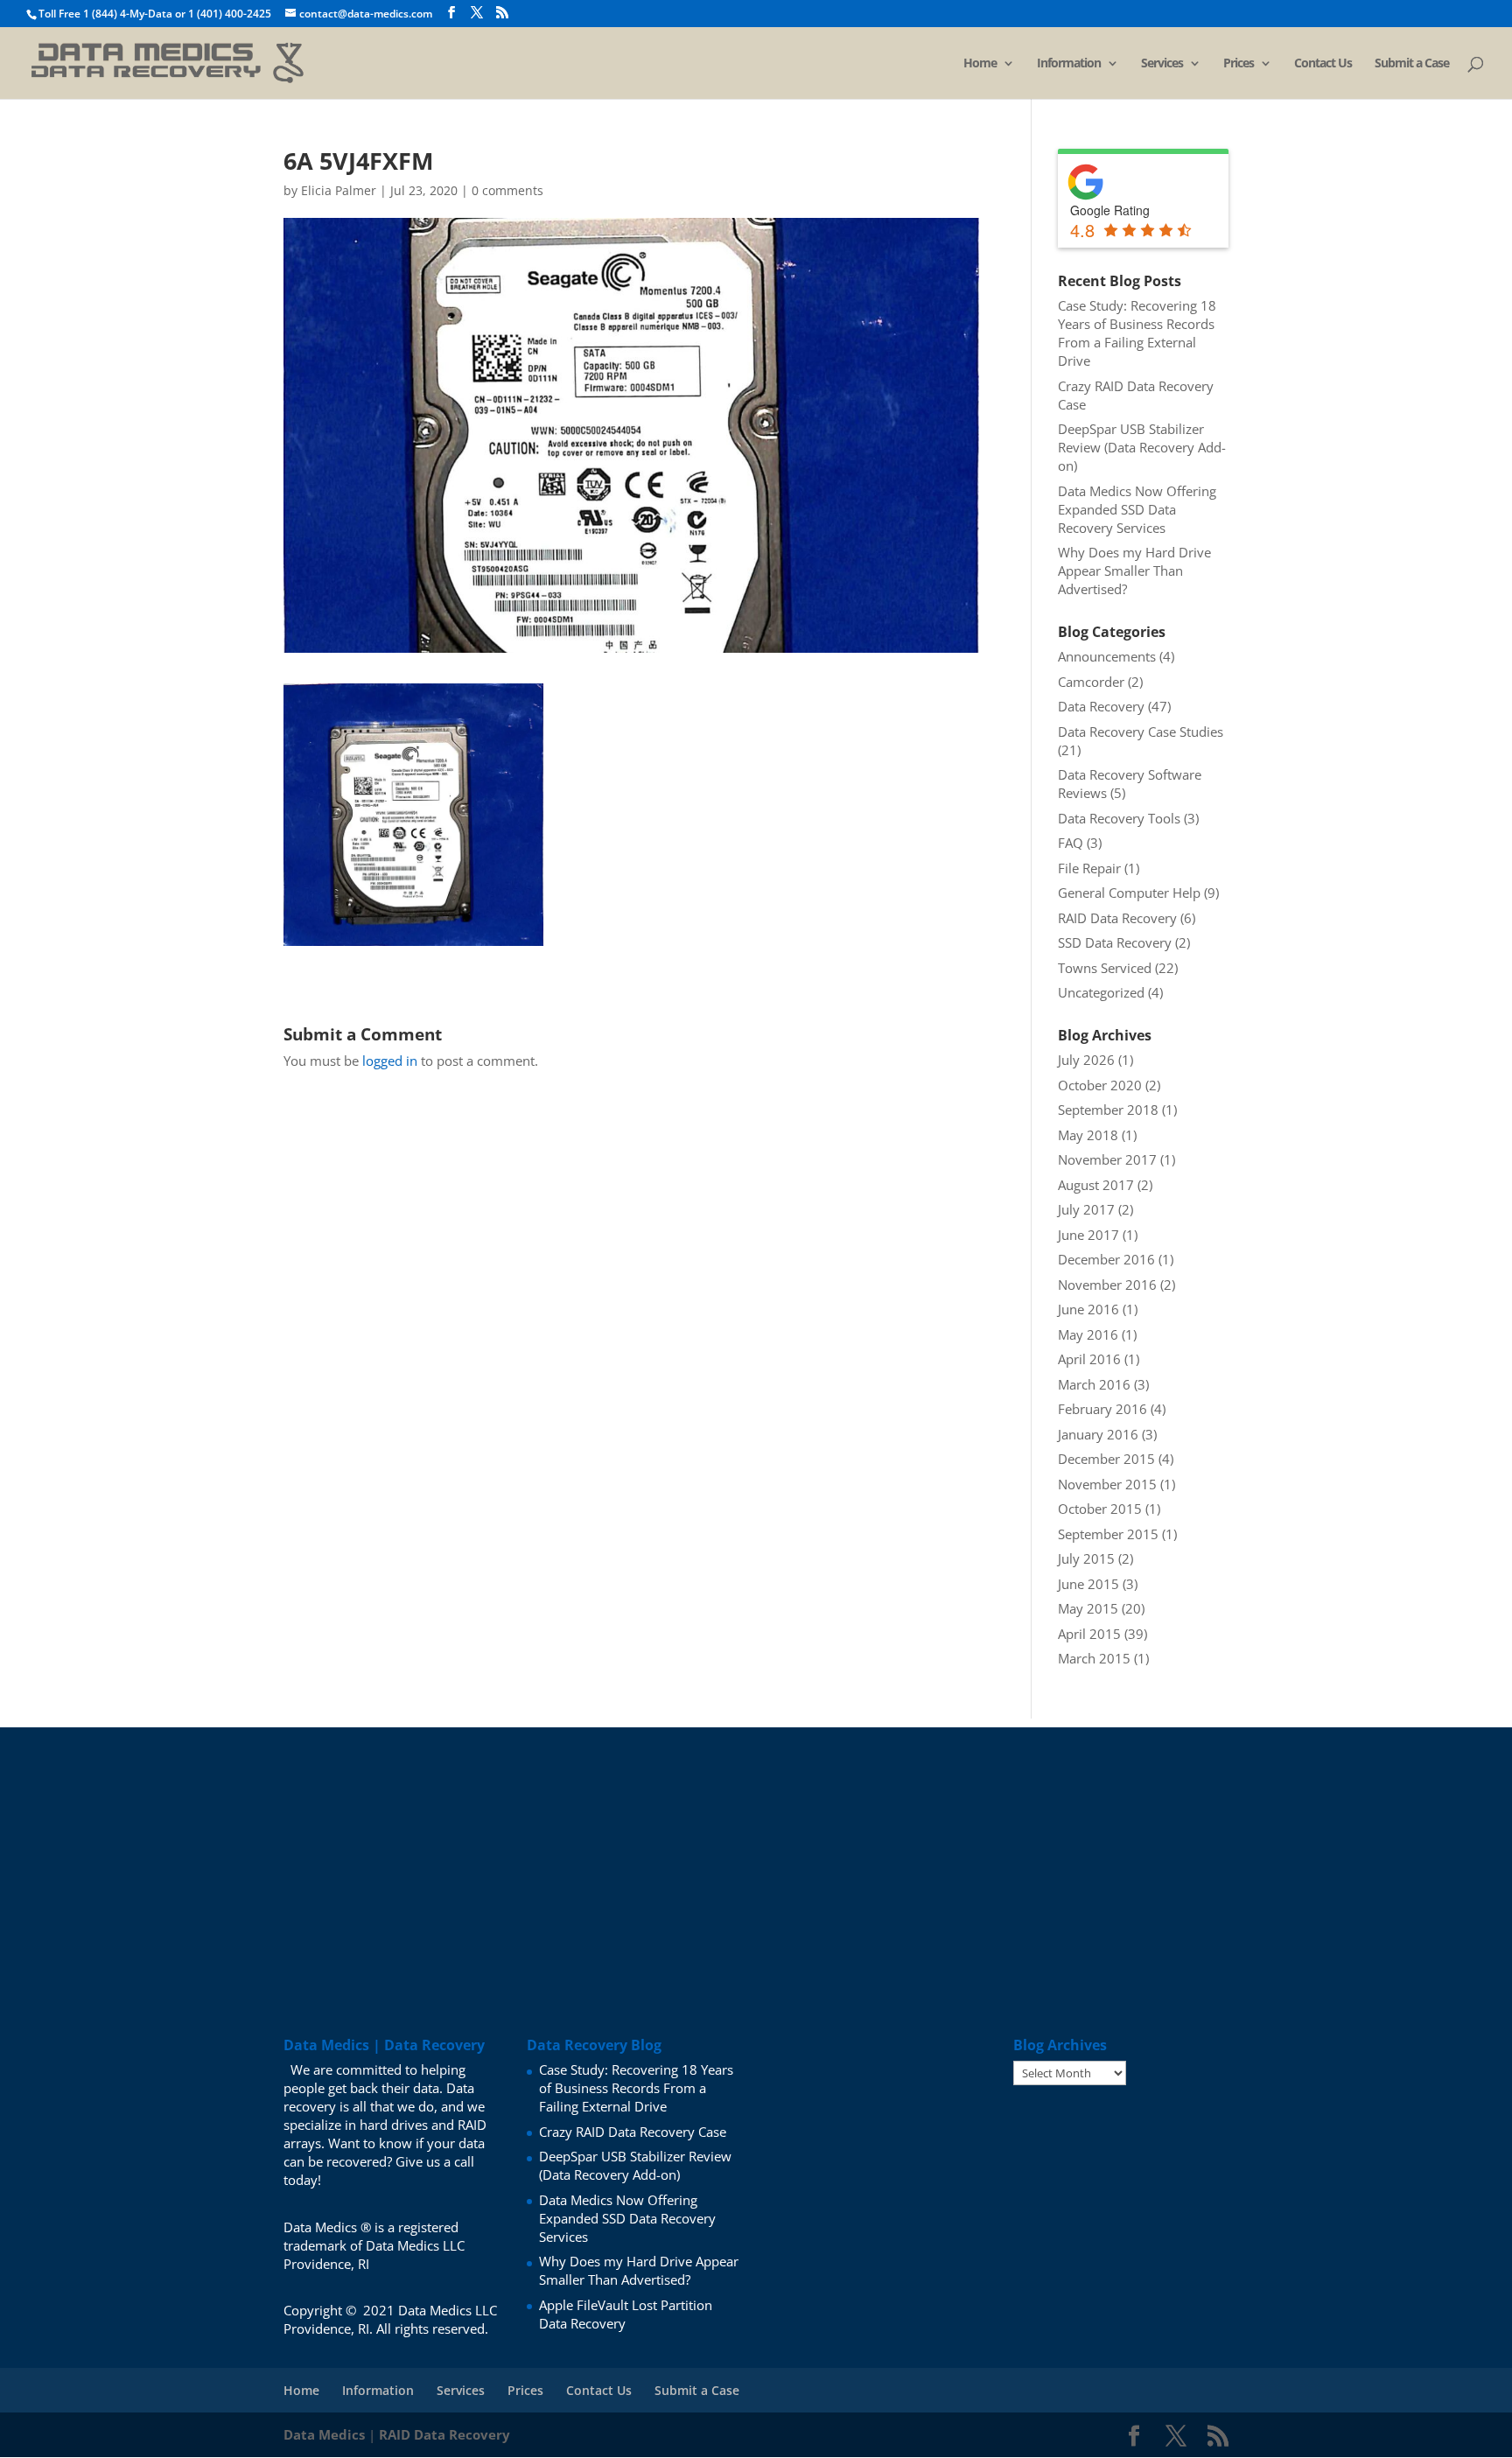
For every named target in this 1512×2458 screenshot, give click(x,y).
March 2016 (1094, 1384)
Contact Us (1323, 64)
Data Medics (324, 2434)
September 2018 (1108, 1110)
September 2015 (1108, 1534)
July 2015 (1086, 1558)
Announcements (1107, 656)
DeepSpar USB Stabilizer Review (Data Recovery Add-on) (1142, 447)
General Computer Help (1129, 893)
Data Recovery (1101, 706)
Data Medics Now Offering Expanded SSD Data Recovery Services (1137, 509)
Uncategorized (1101, 992)
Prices (1239, 64)
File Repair (1089, 868)
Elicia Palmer (339, 190)
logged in (390, 1061)
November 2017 (1107, 1159)
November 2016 (1107, 1285)
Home (980, 64)
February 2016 (1102, 1409)
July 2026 (1086, 1060)
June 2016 (1088, 1309)
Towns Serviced (1105, 968)
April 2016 (1089, 1359)
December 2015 (1106, 1459)
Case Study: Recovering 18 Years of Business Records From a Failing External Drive (1137, 333)
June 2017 (1088, 1235)
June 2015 (1088, 1584)
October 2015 (1100, 1509)
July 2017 (1086, 1209)
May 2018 (1088, 1135)
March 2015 (1094, 1658)
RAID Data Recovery (1117, 918)
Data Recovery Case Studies (1141, 732)
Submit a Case (1412, 64)
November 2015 (1107, 1484)
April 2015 (1089, 1634)
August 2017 (1096, 1185)
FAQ (1071, 843)
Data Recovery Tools (1119, 818)
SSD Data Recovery (1115, 942)
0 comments (507, 190)
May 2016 (1088, 1334)
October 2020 (1100, 1085)
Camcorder (1091, 682)
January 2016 (1098, 1434)
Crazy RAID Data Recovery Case (633, 2132)
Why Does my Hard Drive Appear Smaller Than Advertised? (1134, 571)
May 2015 (1088, 1608)
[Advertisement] (756, 1850)
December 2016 (1106, 1259)
